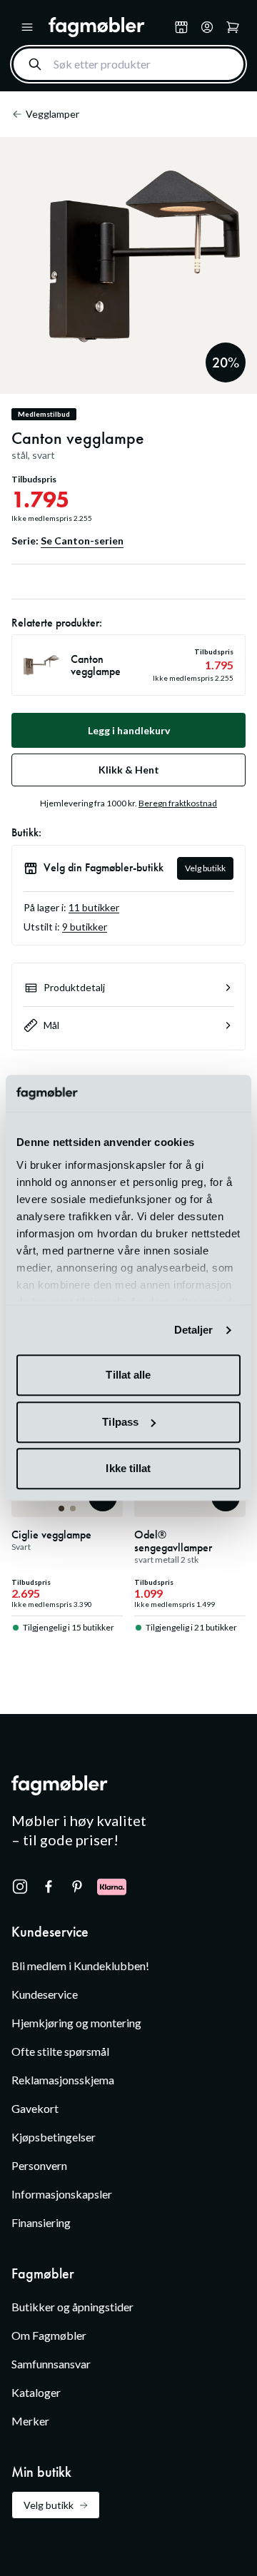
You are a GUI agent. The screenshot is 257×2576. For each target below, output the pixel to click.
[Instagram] (20, 1887)
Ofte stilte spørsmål (60, 2051)
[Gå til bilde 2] (73, 1508)
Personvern (39, 2165)
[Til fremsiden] (109, 27)
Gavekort (35, 2108)
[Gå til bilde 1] (61, 1508)
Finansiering (41, 2222)
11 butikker (94, 907)
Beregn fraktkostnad (178, 803)
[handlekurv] (207, 27)
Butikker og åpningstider (72, 2307)
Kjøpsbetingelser (54, 2137)
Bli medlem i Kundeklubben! (80, 1966)
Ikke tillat (128, 1469)
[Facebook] (49, 1887)
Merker (30, 2421)
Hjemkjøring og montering (76, 2023)
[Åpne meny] (27, 27)
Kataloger (36, 2392)
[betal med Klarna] (112, 1887)
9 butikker (85, 927)
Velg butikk (205, 868)
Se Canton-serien (82, 541)
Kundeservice (45, 1994)
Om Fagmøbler (49, 2335)
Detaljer (194, 1330)
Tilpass (120, 1422)
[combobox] (128, 64)
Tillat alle (128, 1375)
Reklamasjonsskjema (63, 2080)
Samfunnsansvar (51, 2364)
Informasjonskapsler (62, 2194)
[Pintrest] (77, 1887)
